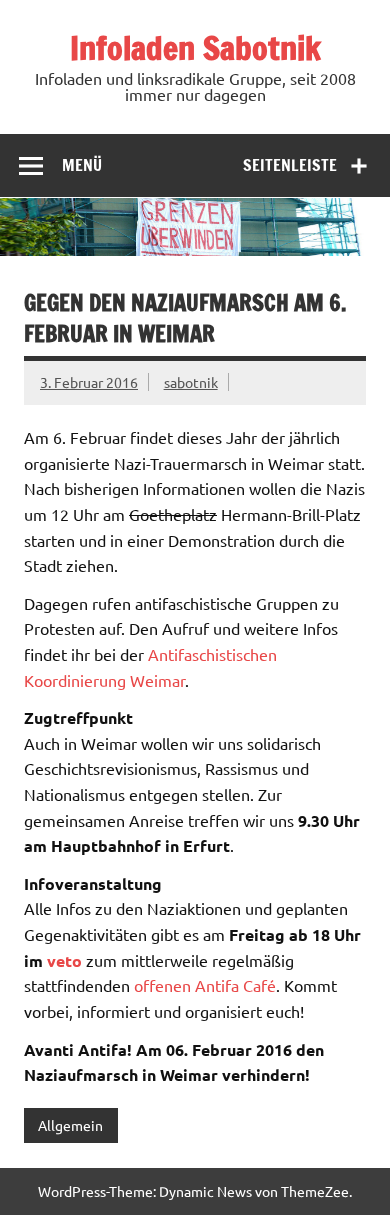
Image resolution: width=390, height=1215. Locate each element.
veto (64, 960)
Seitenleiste (290, 165)
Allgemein (70, 1125)
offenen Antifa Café (205, 985)
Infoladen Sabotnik (195, 48)
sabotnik (191, 382)
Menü (82, 165)
